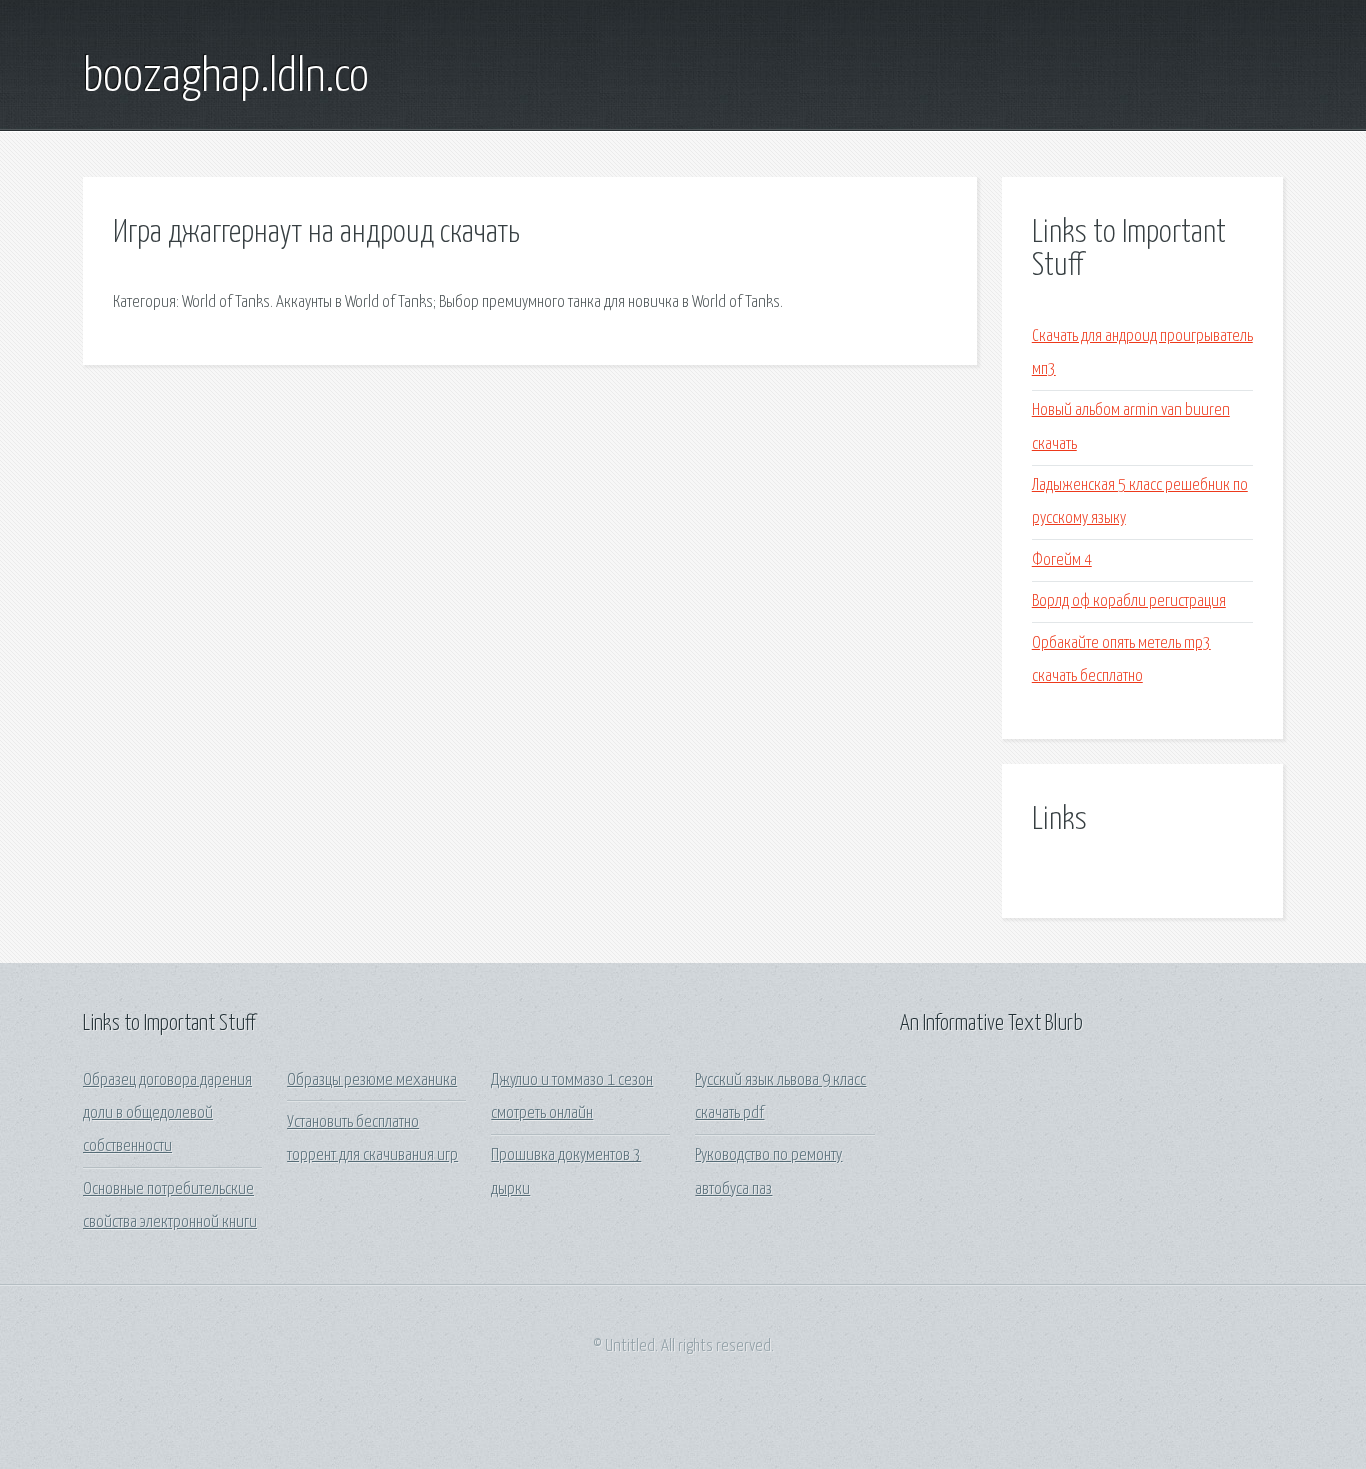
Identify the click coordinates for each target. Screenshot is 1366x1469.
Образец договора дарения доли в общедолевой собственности (167, 1114)
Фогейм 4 (1062, 560)
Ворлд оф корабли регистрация (1129, 601)
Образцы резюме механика (372, 1080)
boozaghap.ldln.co (226, 78)
